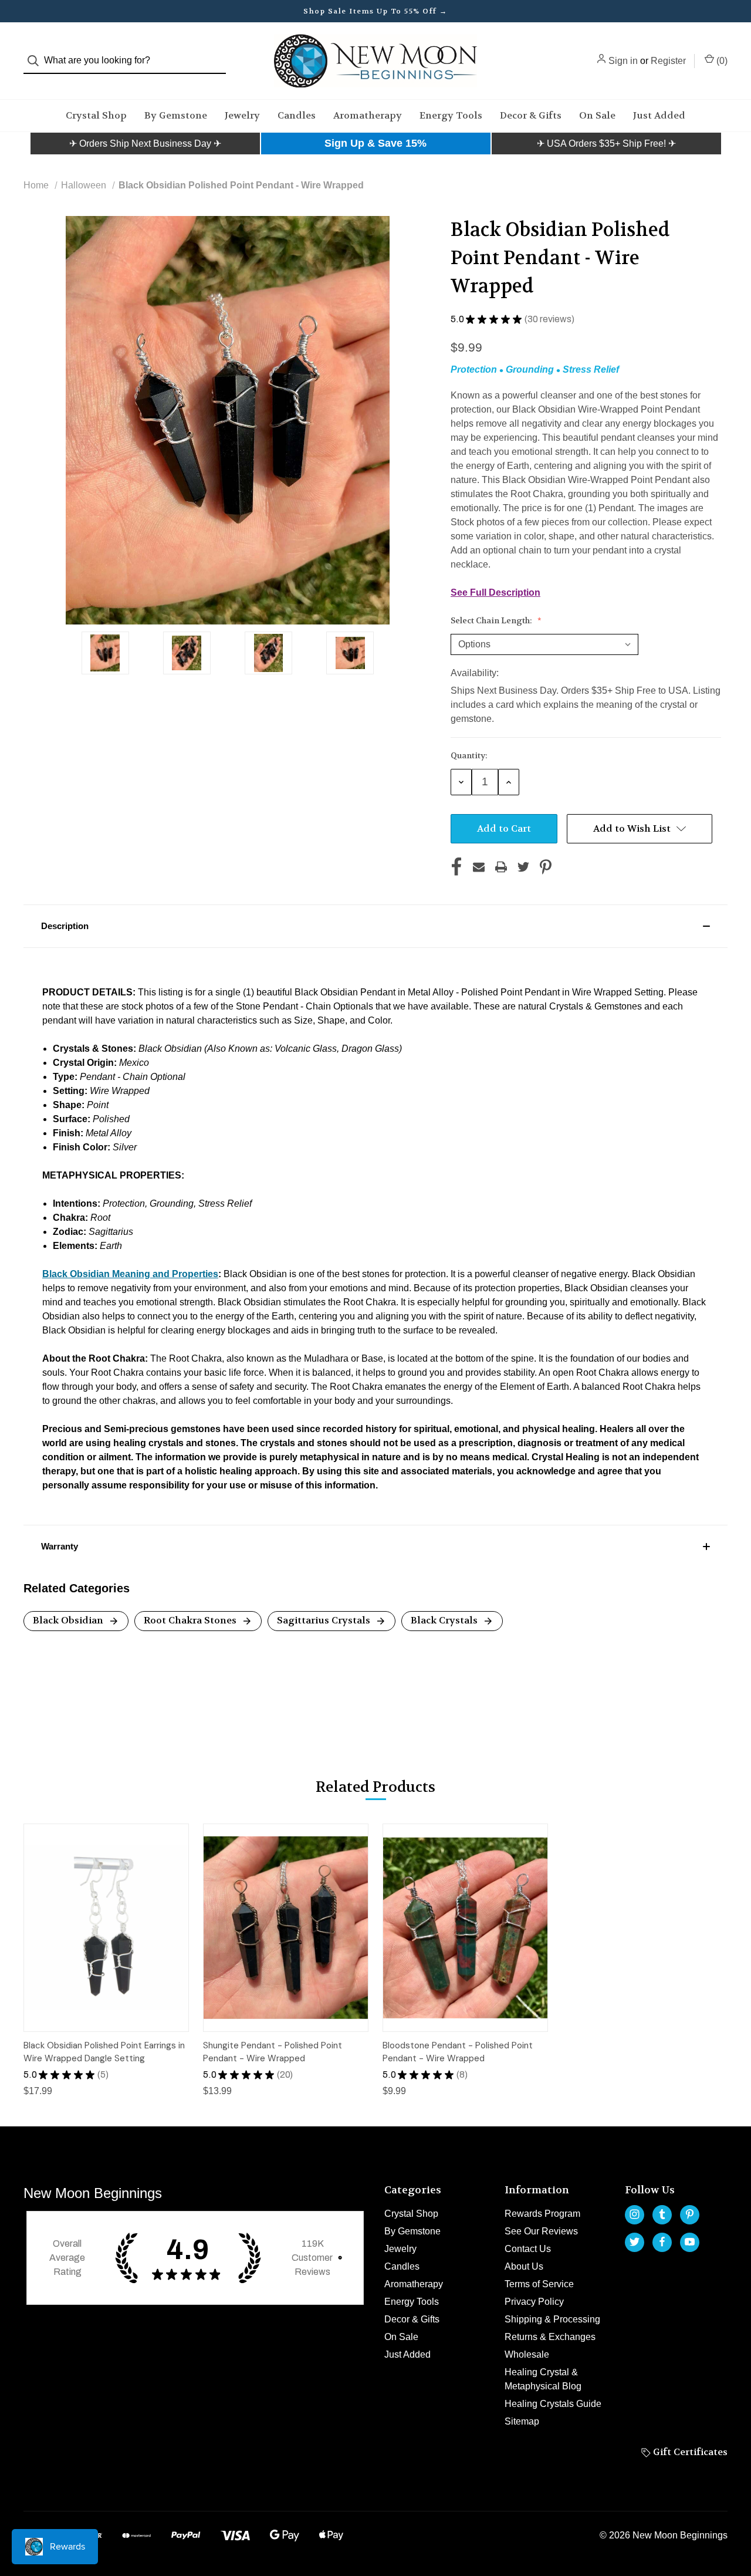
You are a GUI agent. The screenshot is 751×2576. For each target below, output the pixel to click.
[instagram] (635, 2214)
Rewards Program (542, 2214)
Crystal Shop (96, 115)
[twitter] (635, 2242)
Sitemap (522, 2421)
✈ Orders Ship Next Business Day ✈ (145, 144)
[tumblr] (662, 2214)
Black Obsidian (69, 1620)
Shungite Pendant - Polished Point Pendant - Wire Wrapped (273, 2052)
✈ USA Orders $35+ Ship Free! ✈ (606, 144)
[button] (145, 144)
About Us (524, 2266)
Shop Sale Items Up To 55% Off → (375, 11)
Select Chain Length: (492, 620)
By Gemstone (176, 115)
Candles (297, 115)
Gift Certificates (689, 2452)
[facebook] (662, 2242)
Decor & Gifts (531, 115)
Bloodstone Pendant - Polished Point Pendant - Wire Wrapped (458, 2052)
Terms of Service (539, 2284)
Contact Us (528, 2249)
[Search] (37, 61)
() (721, 61)
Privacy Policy (534, 2302)
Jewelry (242, 115)
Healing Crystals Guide (553, 2404)
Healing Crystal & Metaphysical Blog (543, 2379)
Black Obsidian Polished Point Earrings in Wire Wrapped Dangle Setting (104, 2052)
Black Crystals (445, 1620)
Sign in (623, 61)
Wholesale (527, 2354)
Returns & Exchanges (550, 2337)
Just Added (659, 115)
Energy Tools (451, 115)
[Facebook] (456, 867)
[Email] (479, 867)
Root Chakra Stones (191, 1620)
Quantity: (469, 755)
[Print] (501, 867)
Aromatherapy (368, 115)
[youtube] (690, 2242)
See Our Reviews (541, 2231)
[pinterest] (690, 2214)
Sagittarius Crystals (325, 1620)
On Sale (597, 115)
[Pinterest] (546, 867)
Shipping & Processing (552, 2319)
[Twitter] (523, 867)
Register (668, 61)
